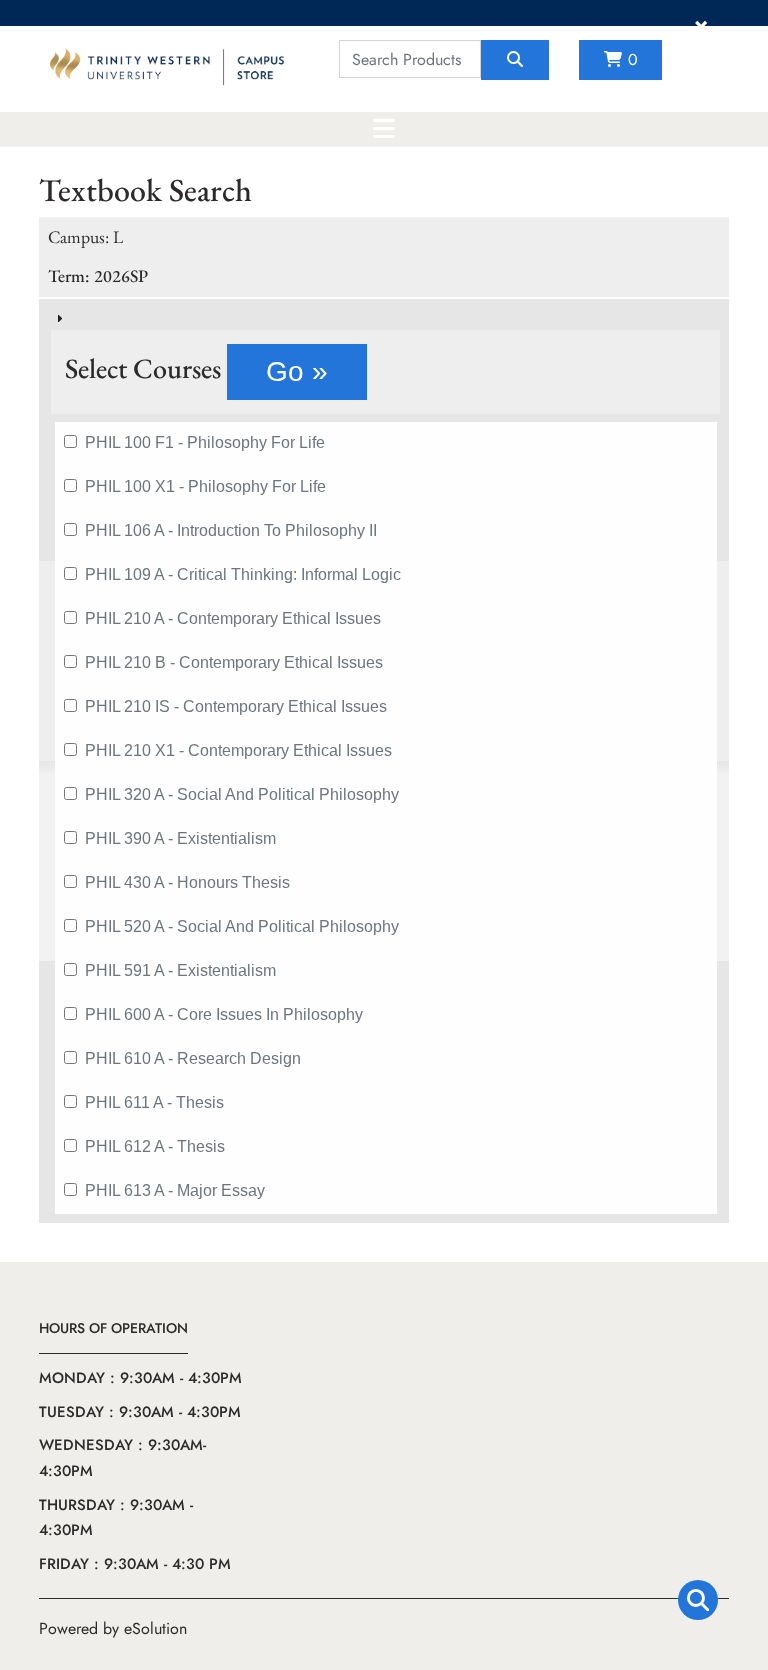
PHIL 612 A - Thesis (155, 1146)
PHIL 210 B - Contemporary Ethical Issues (234, 662)
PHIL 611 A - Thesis (154, 1102)
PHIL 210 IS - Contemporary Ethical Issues (236, 706)
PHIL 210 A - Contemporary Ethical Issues (233, 618)
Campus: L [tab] (85, 236)
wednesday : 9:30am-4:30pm (122, 1458)
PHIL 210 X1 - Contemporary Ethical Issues (238, 750)
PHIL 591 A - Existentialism (180, 970)
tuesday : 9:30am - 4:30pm (140, 1412)
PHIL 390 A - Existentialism (180, 838)
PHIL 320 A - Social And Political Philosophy (242, 794)
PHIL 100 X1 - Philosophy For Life (205, 486)
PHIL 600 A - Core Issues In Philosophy (224, 1014)
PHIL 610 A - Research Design (193, 1058)
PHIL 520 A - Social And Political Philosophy (242, 926)
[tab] (384, 761)
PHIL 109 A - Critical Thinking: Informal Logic (243, 574)
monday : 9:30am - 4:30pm (140, 1378)
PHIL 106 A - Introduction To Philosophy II (231, 530)
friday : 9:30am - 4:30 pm (135, 1564)
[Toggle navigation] (384, 129)
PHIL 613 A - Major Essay (175, 1190)
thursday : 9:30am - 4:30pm (116, 1518)
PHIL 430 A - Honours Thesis (187, 882)
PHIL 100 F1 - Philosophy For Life (205, 442)
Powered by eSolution (113, 1628)
